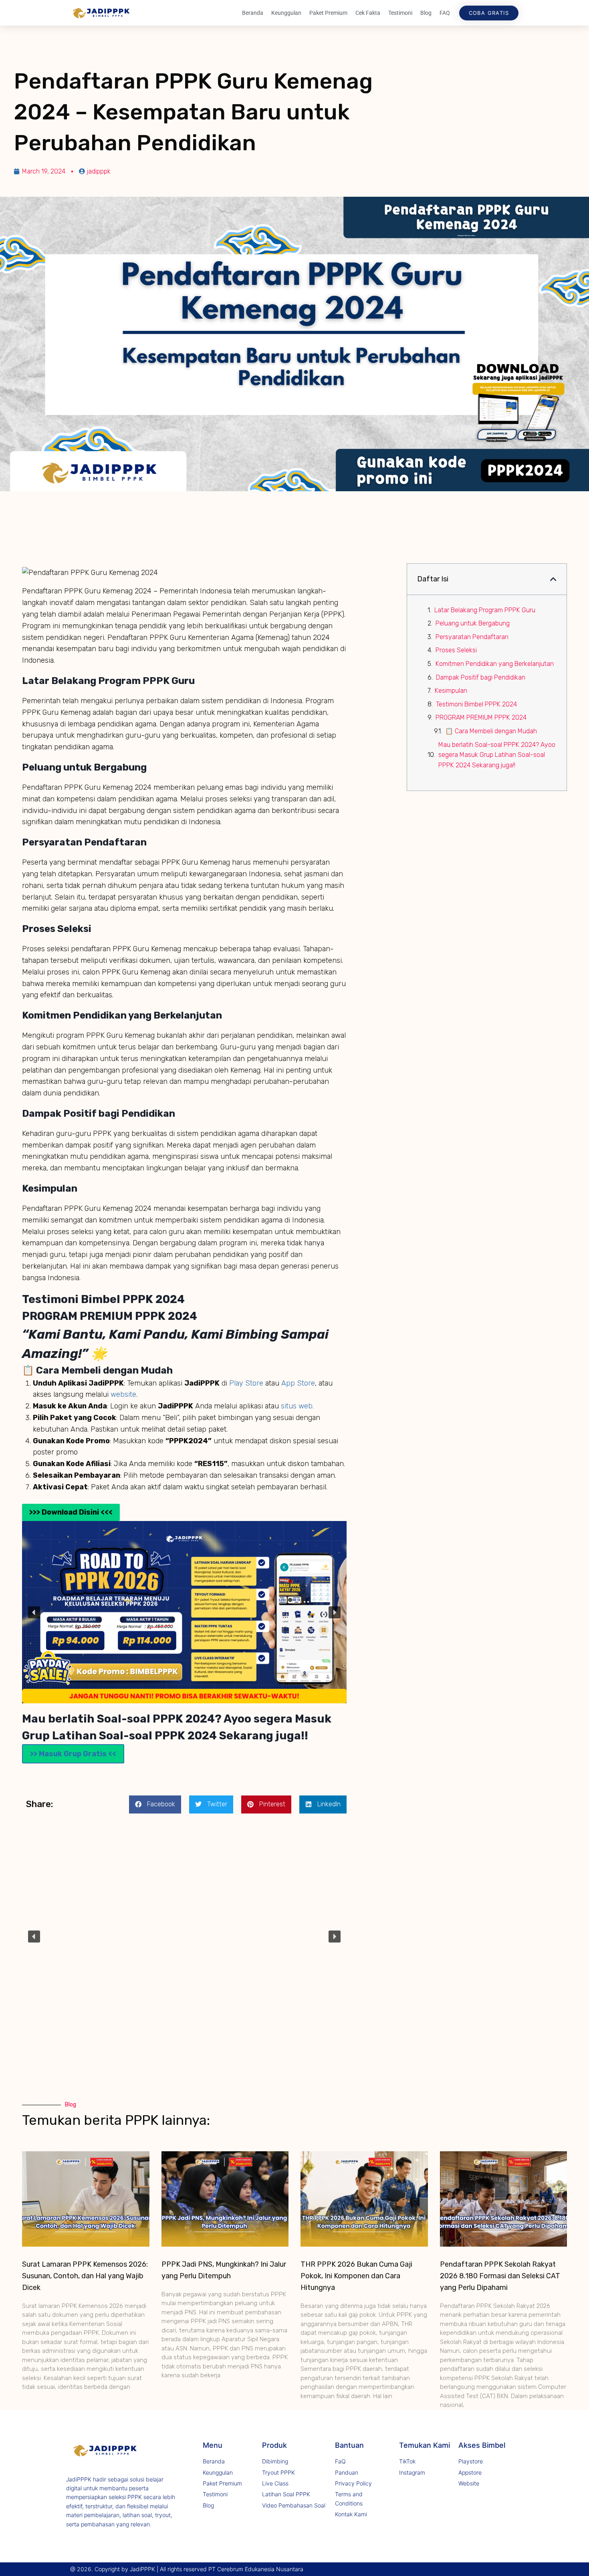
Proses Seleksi (456, 650)
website (123, 1394)
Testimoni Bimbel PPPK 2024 (476, 704)
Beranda (253, 13)
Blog (426, 13)
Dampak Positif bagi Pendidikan (481, 677)
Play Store (247, 1383)
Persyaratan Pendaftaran (472, 637)
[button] (34, 1612)
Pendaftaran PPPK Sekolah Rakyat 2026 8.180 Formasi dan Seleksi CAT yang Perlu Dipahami (500, 2276)
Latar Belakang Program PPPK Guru (485, 610)
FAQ (445, 13)
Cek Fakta (368, 13)
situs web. (297, 1406)
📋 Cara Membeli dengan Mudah (491, 731)
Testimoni (400, 13)
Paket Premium (328, 13)
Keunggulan (286, 13)
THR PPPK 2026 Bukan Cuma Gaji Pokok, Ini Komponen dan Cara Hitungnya (356, 2276)
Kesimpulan (451, 691)
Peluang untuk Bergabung (473, 623)
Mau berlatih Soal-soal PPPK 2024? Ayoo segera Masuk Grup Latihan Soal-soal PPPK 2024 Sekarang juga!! (497, 755)
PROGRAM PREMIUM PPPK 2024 (481, 717)
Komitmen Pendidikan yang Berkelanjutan (495, 664)
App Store (298, 1383)
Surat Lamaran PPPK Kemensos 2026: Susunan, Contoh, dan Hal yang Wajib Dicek (85, 2276)
